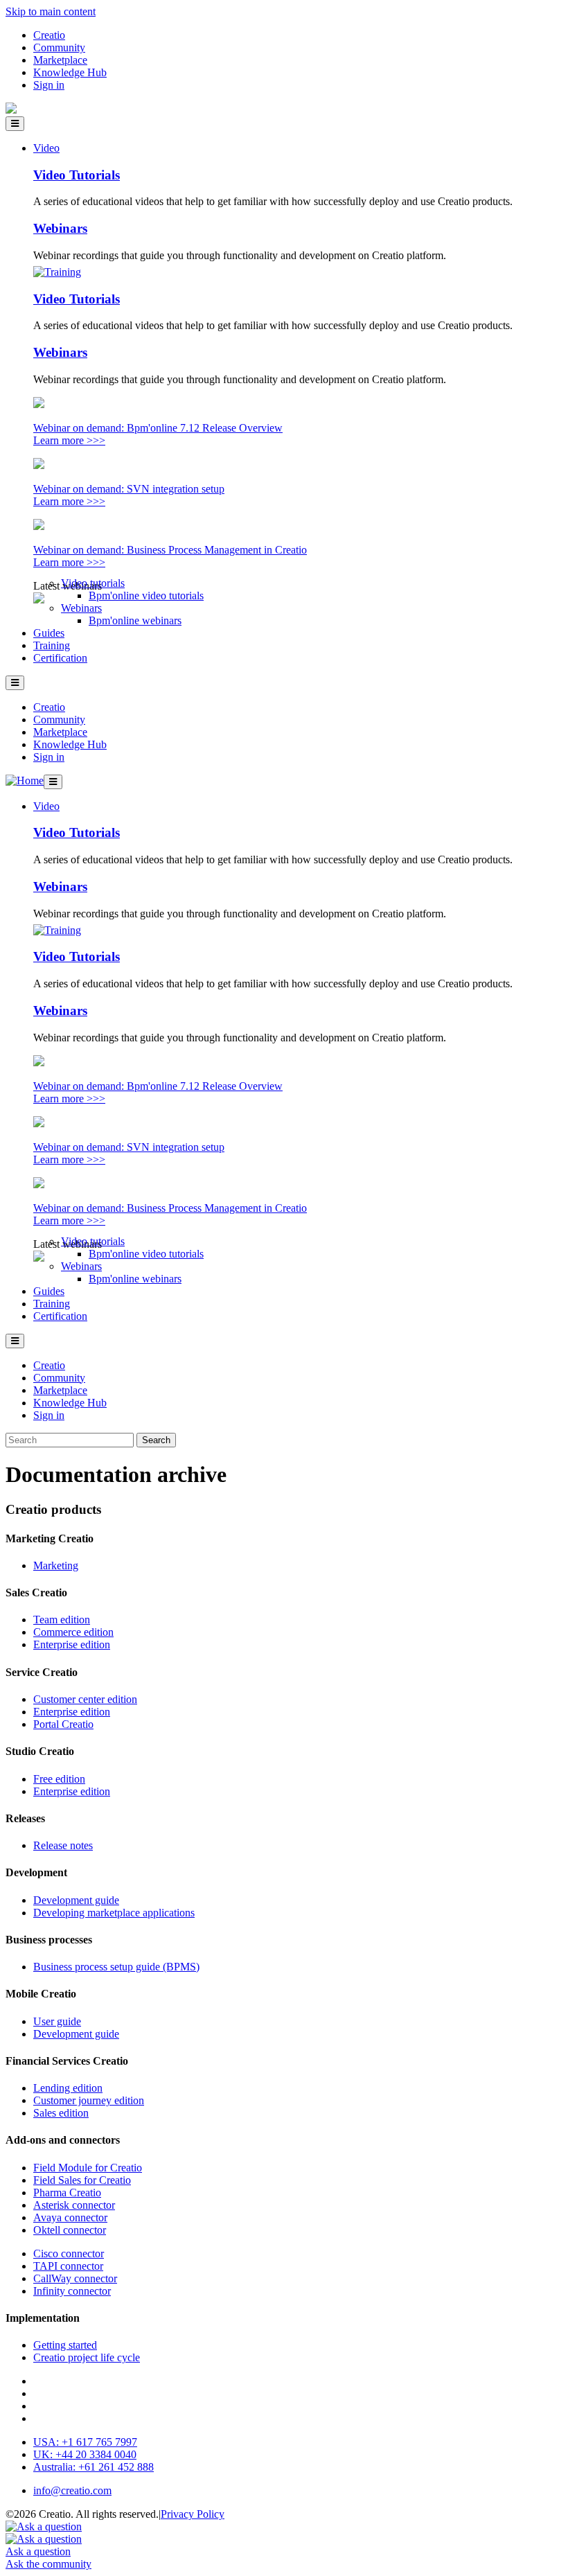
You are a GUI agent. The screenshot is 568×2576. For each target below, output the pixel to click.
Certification (60, 658)
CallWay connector (75, 2278)
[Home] (11, 110)
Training (52, 645)
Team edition (62, 1620)
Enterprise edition (72, 1644)
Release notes (63, 1845)
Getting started (65, 2345)
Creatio (49, 35)
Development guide (76, 1900)
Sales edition (61, 2113)
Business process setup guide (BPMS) (116, 1967)
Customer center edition (85, 1699)
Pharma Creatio (67, 2193)
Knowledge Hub (70, 72)
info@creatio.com (72, 2490)
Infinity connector (72, 2291)
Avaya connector (70, 2217)
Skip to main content (51, 11)
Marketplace (60, 60)
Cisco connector (69, 2253)
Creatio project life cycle (87, 2357)
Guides (49, 633)
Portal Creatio (63, 1724)
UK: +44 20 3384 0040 (85, 2454)
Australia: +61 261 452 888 (94, 2467)
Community (59, 47)
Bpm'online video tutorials (146, 596)
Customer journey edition (89, 2100)
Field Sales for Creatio (82, 2180)
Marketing (56, 1565)
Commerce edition (73, 1632)
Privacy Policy (193, 2514)
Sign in (49, 85)
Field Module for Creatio (88, 2168)
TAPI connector (68, 2266)
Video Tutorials (77, 175)
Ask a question (38, 2551)
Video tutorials (93, 583)
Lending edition (68, 2088)
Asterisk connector (74, 2205)
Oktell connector (70, 2230)
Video (46, 148)
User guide (57, 2021)
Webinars (60, 228)
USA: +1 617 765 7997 (85, 2442)
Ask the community (48, 2564)
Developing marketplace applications (114, 1913)
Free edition (59, 1779)
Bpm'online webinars (135, 620)
